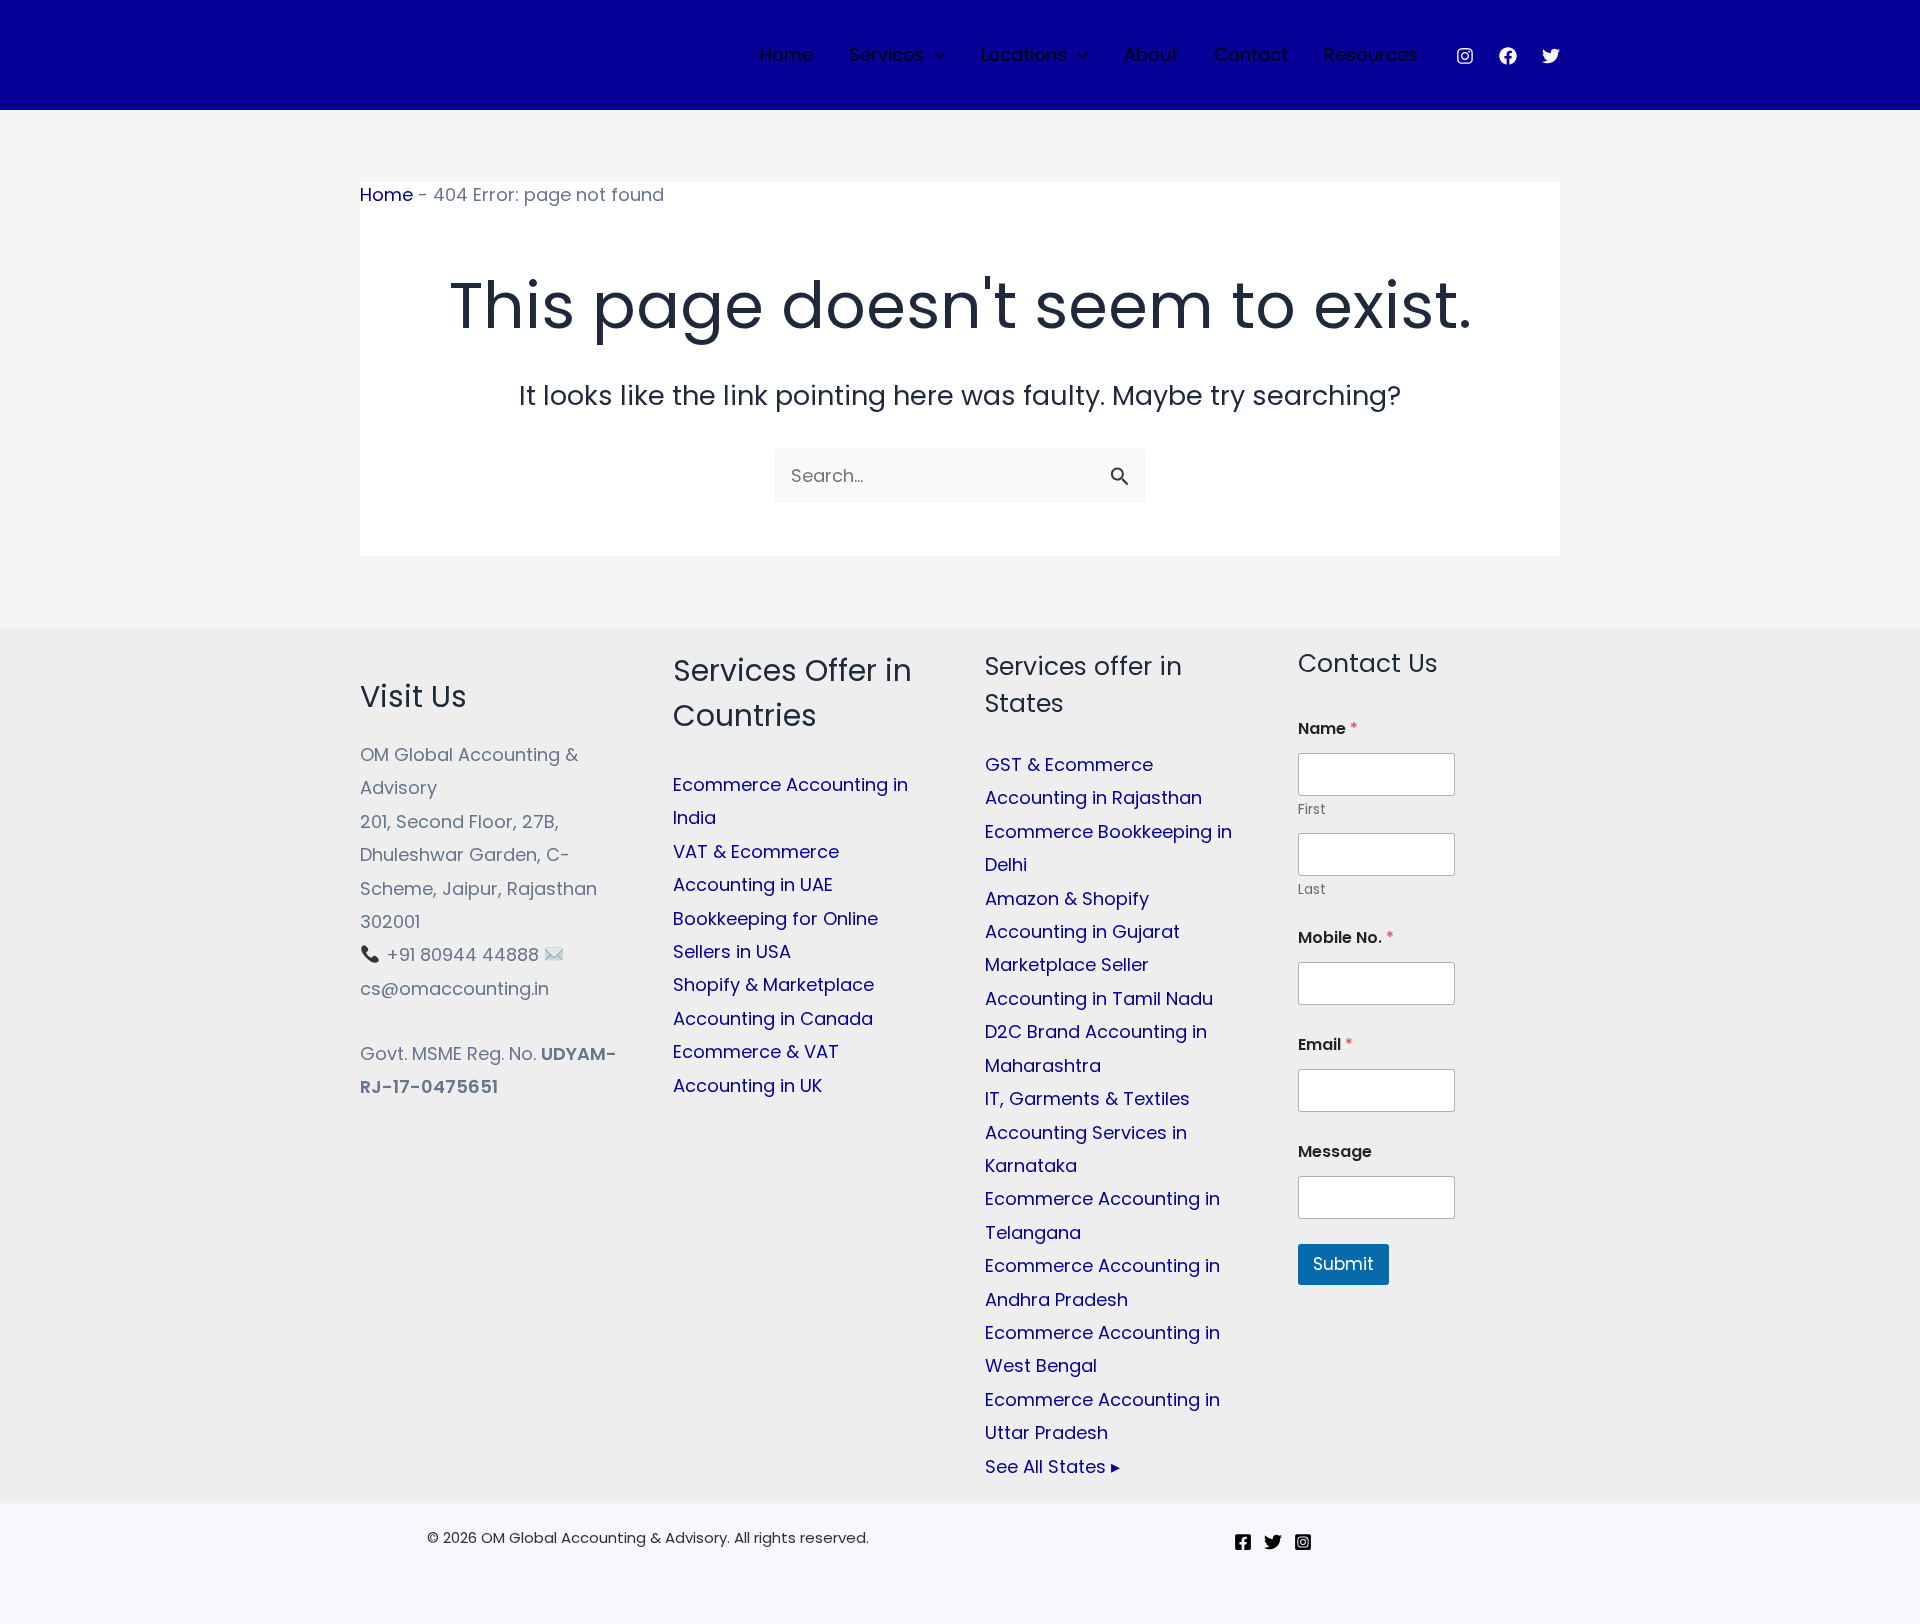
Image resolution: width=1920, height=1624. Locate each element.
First (1312, 809)
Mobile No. (1346, 937)
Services (886, 54)
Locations (1024, 54)
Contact (1251, 54)
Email (1325, 1044)
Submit (1343, 1264)
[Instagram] (1465, 56)
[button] (934, 55)
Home (786, 54)
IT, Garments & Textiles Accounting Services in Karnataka (1087, 1132)
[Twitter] (1551, 56)
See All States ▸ (1052, 1466)
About (1151, 54)
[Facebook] (1508, 56)
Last (1312, 889)
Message (1335, 1151)
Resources (1371, 54)
